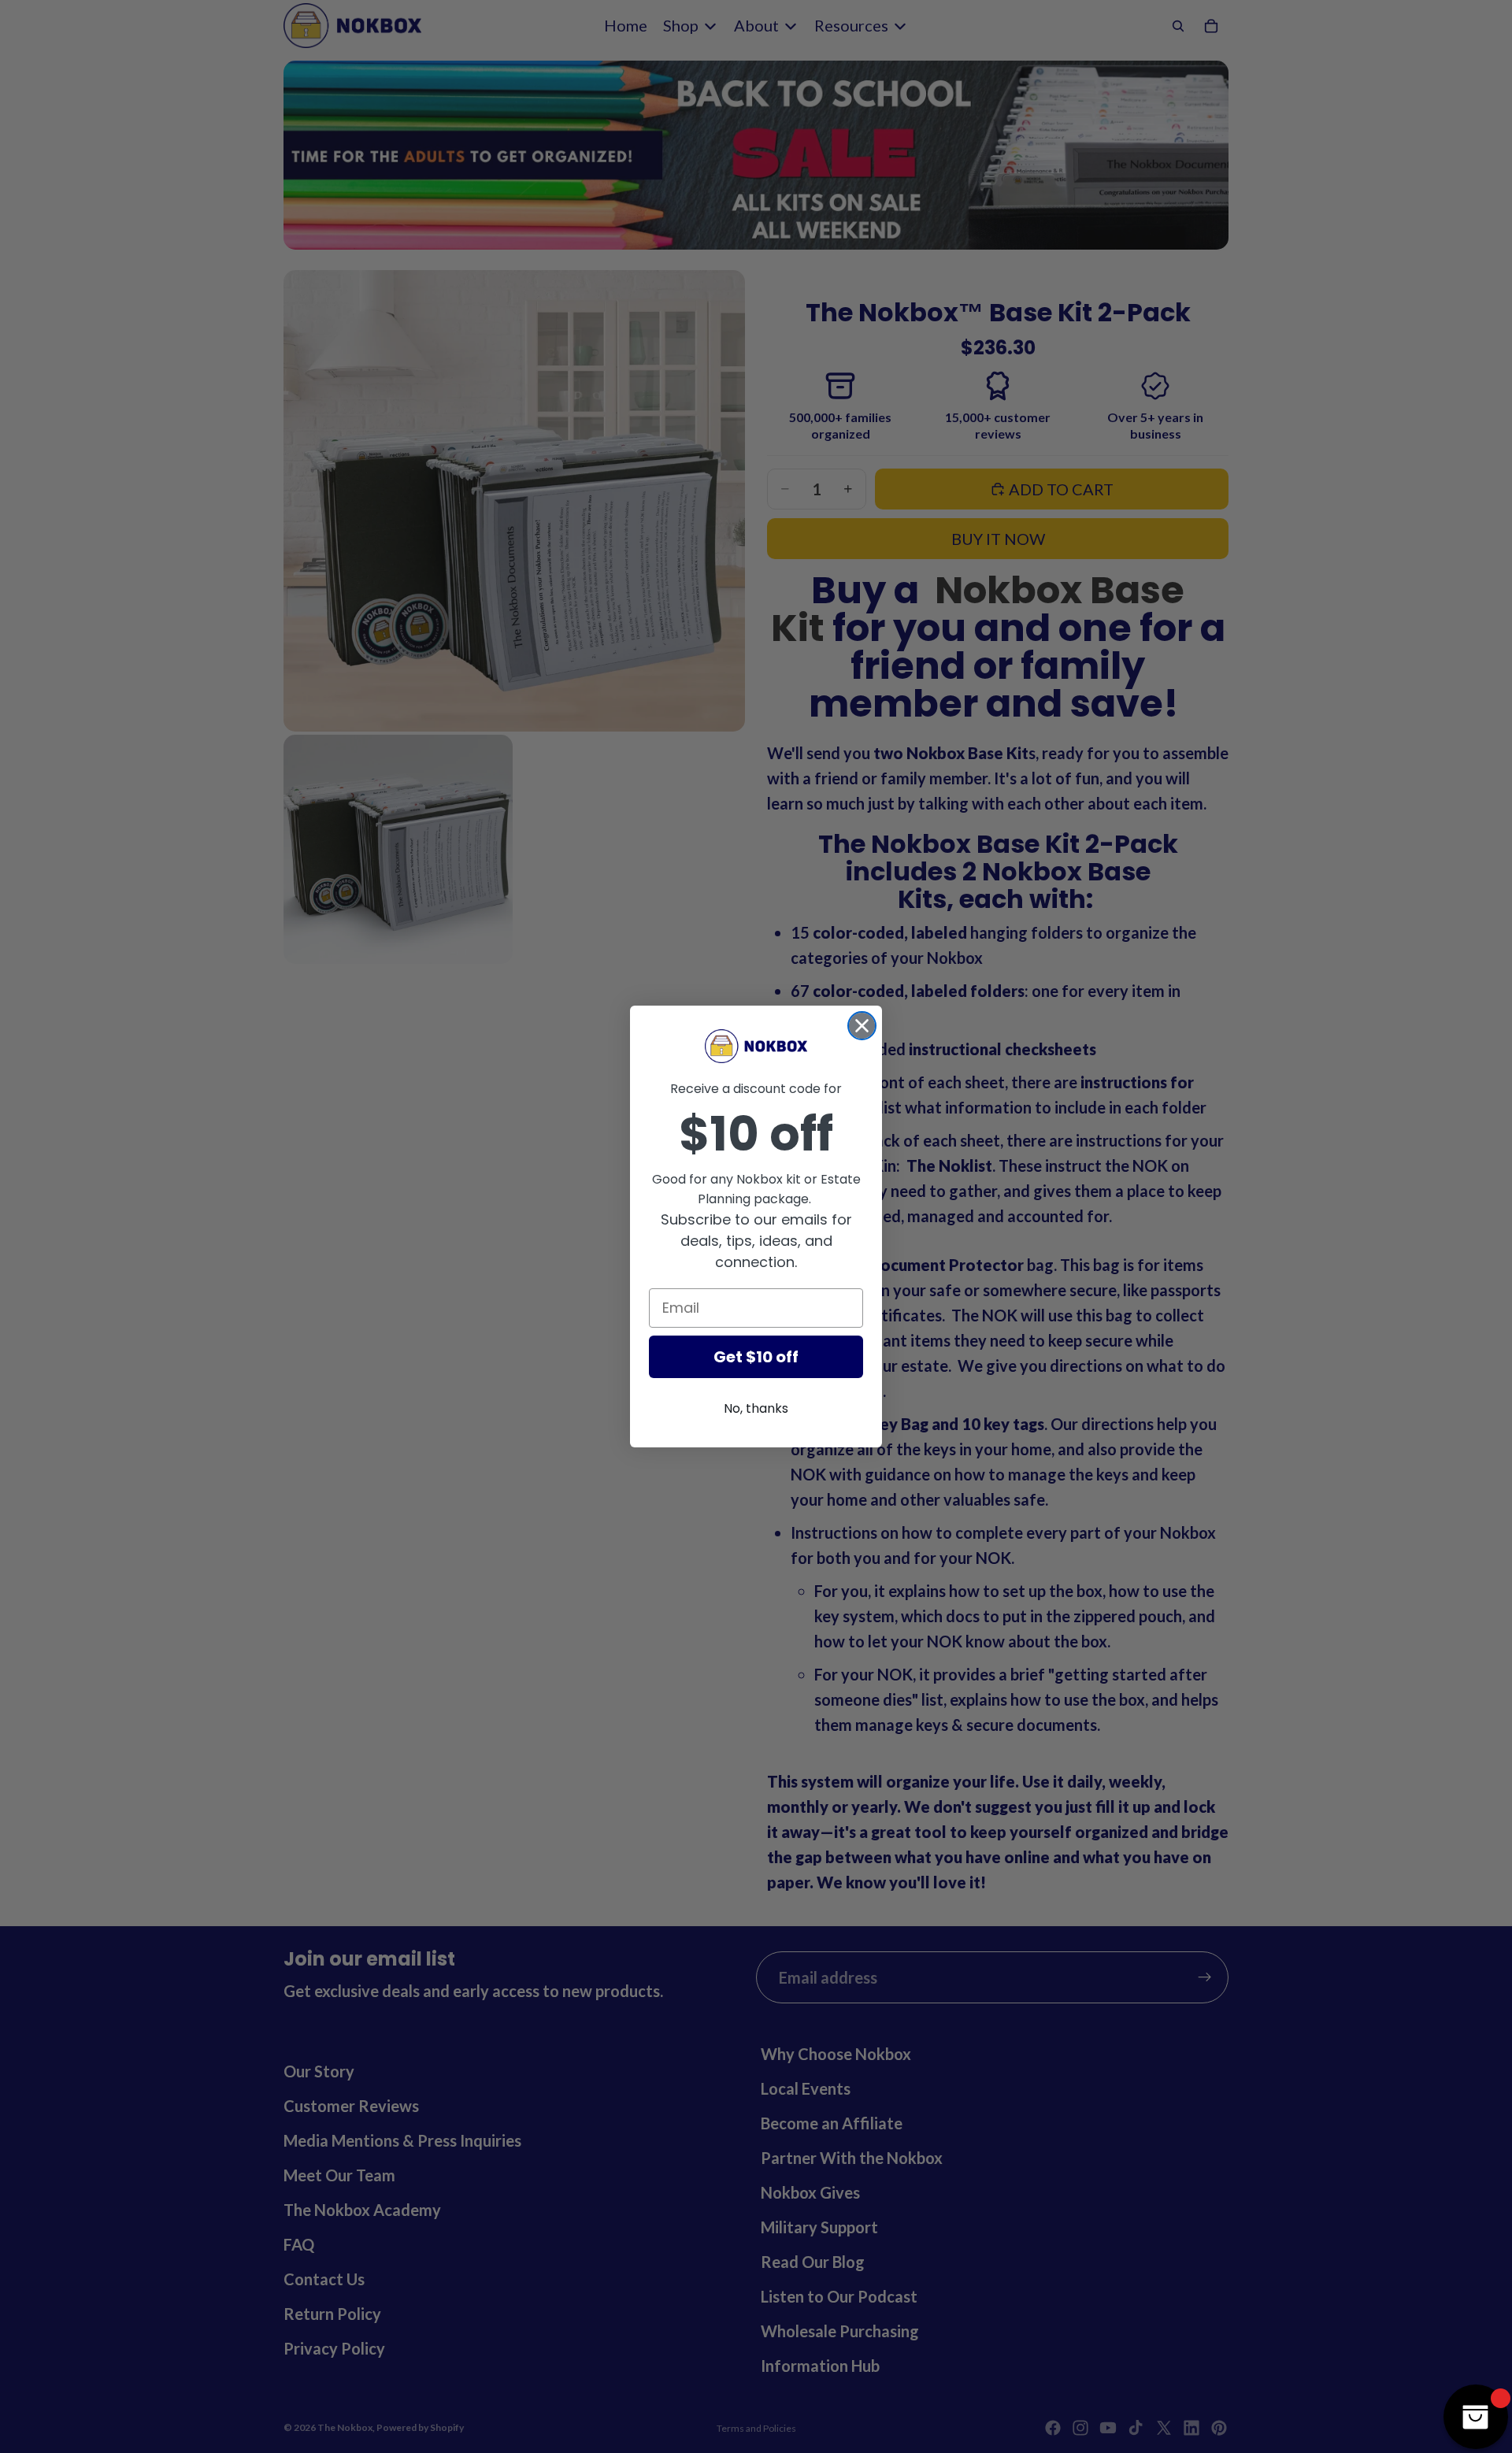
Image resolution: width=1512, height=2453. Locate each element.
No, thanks (756, 1408)
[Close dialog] (862, 1026)
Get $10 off (756, 1357)
